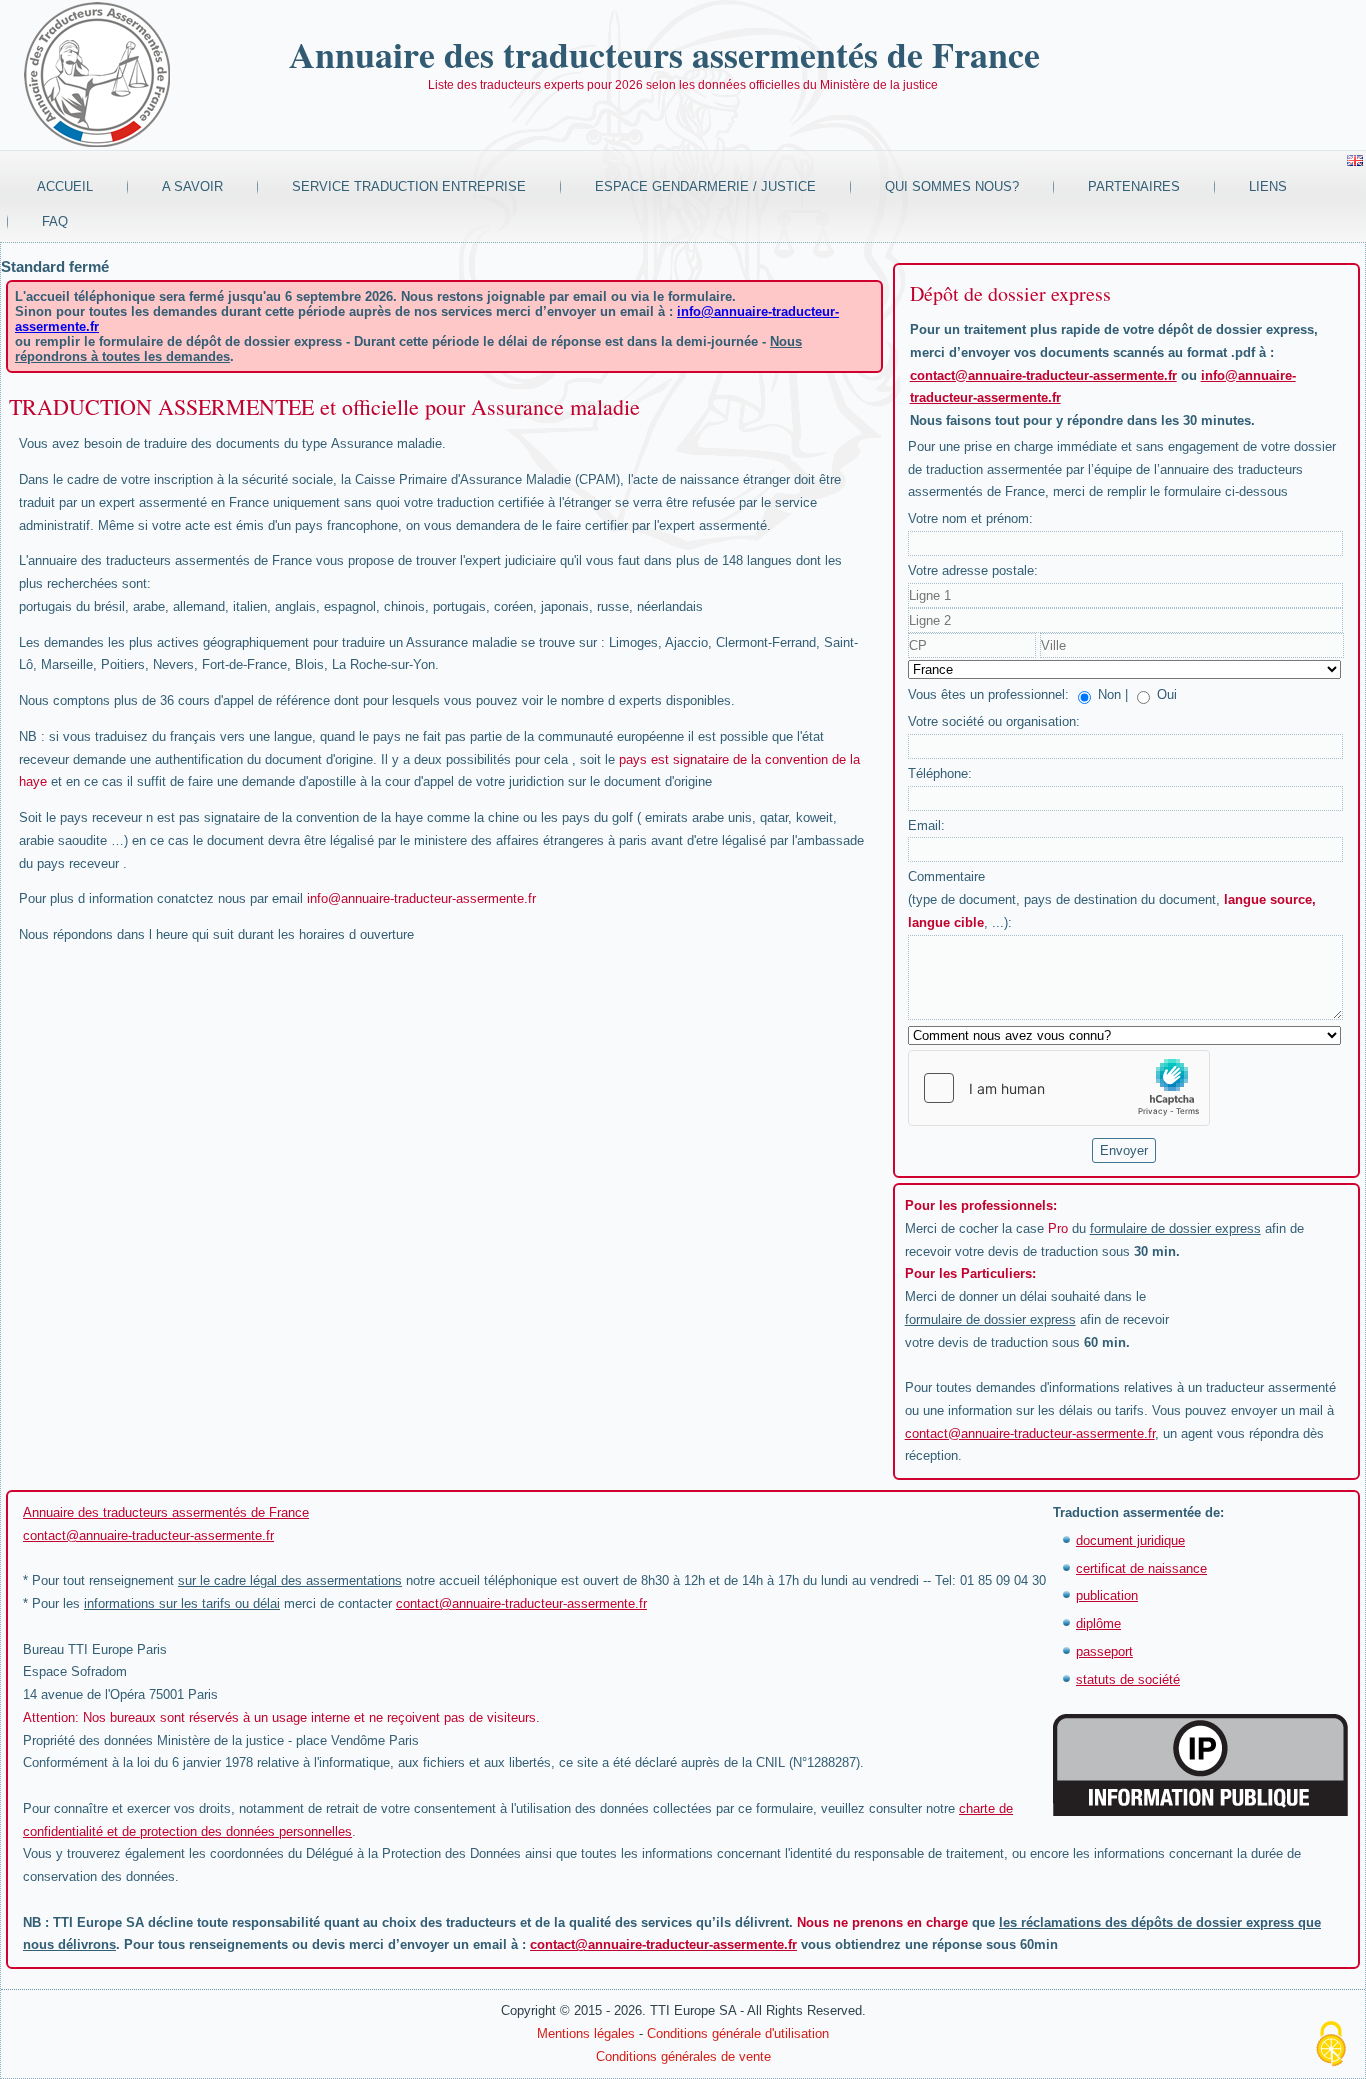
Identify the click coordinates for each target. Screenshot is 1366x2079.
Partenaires (1134, 186)
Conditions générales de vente (683, 2056)
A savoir (192, 186)
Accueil (65, 186)
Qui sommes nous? (952, 186)
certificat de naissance (1141, 1568)
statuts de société (1128, 1679)
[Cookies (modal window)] (1331, 2045)
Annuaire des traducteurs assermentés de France (664, 54)
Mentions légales (586, 2033)
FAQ (55, 221)
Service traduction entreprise (409, 186)
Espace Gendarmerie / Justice (705, 186)
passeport (1104, 1651)
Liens (1268, 186)
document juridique (1130, 1540)
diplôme (1098, 1623)
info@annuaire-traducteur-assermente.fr (421, 898)
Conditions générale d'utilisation (738, 2033)
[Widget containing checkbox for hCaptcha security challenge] (1059, 1088)
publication (1107, 1595)
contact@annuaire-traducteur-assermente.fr (1043, 375)
